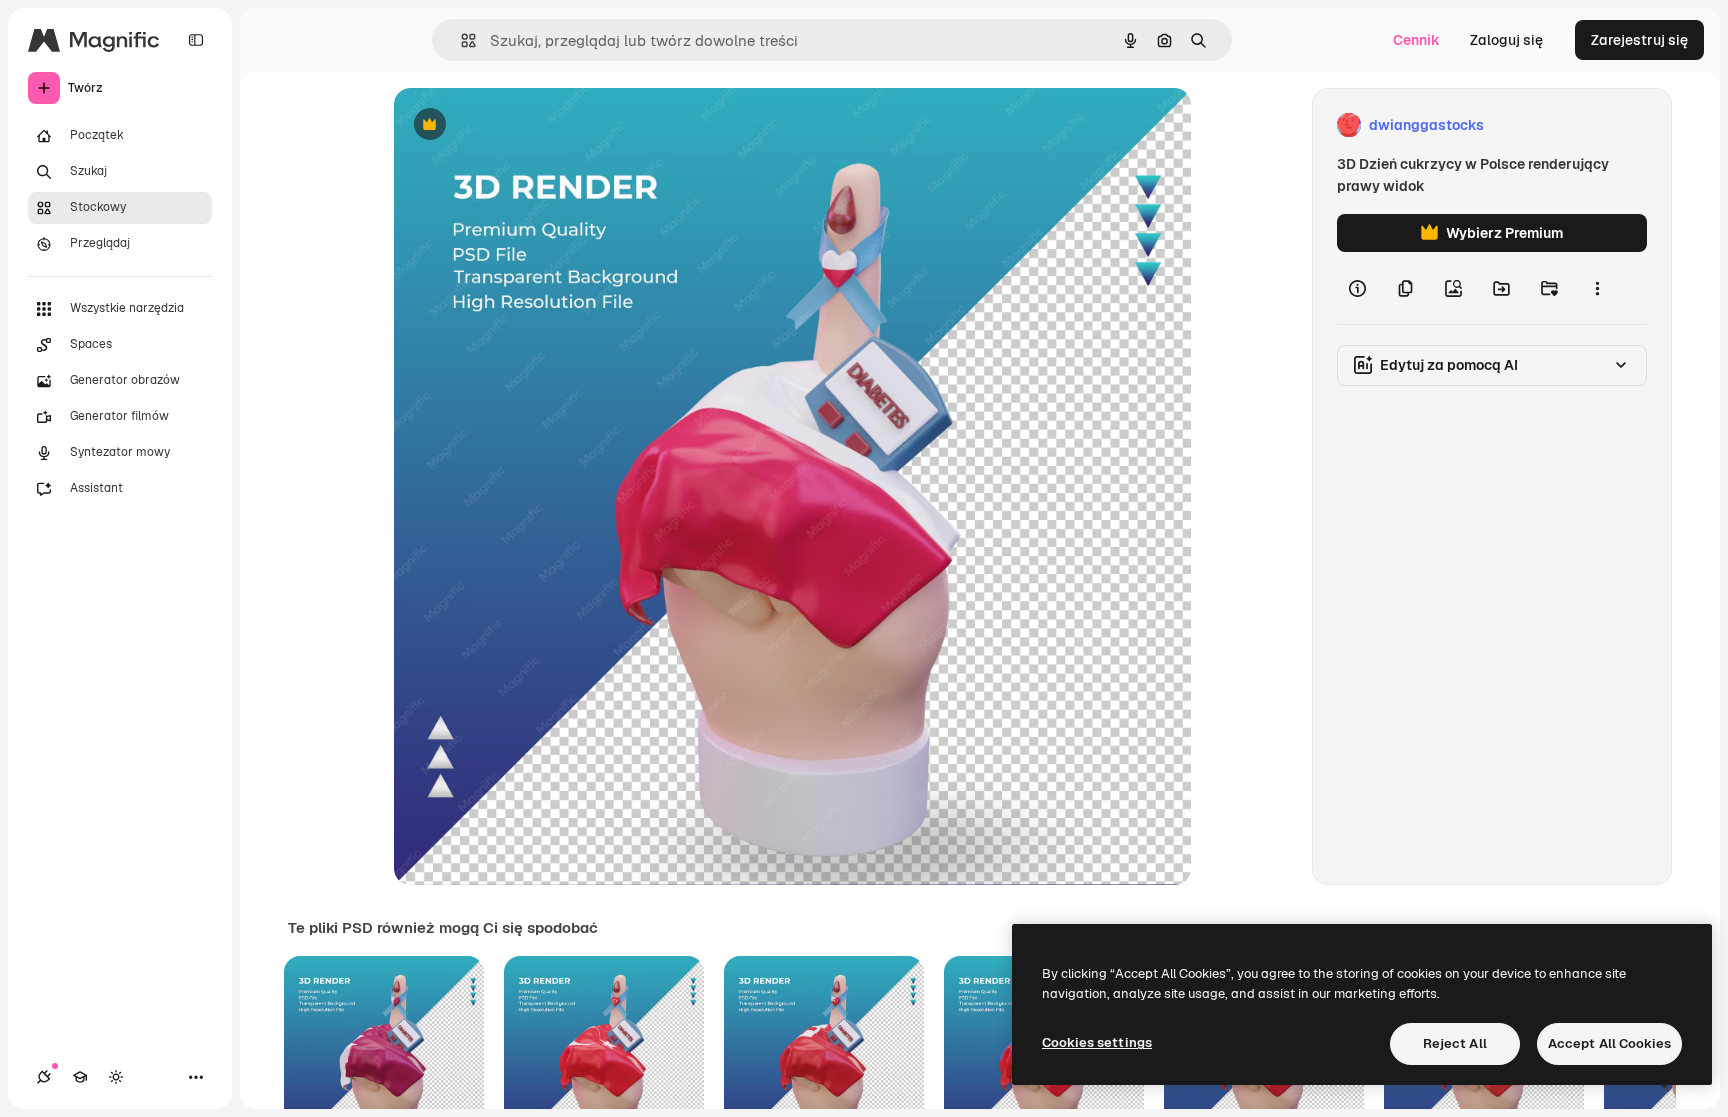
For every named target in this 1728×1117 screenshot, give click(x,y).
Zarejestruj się (1639, 40)
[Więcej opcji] (1597, 288)
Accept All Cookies (1609, 1043)
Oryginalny (532, 125)
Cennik (1416, 40)
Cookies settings (1097, 1042)
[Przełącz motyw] (116, 1077)
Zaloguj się (1506, 40)
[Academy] (80, 1077)
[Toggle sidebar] (196, 40)
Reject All (1455, 1043)
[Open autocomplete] (460, 40)
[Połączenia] (44, 1077)
